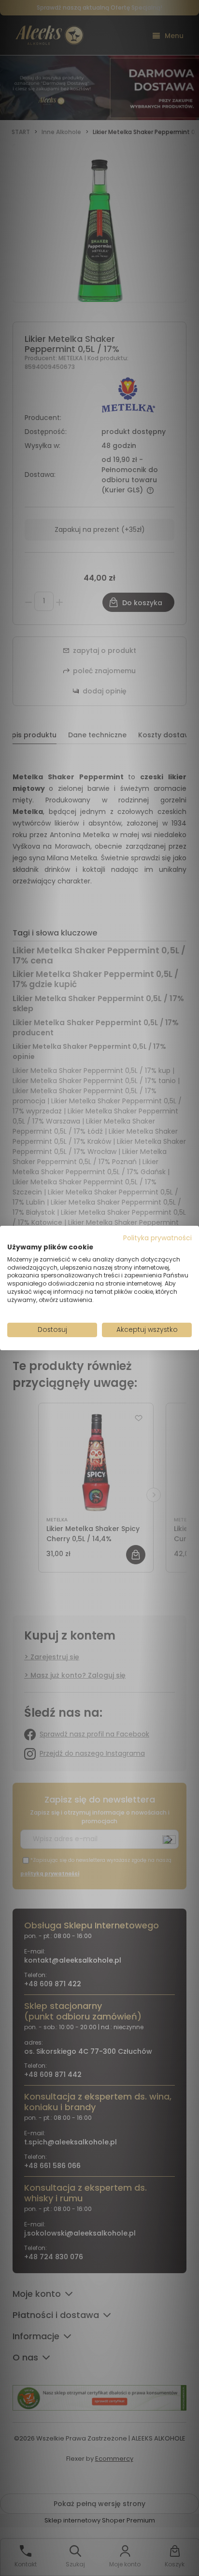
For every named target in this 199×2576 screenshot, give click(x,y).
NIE (122, 1316)
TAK (79, 1316)
